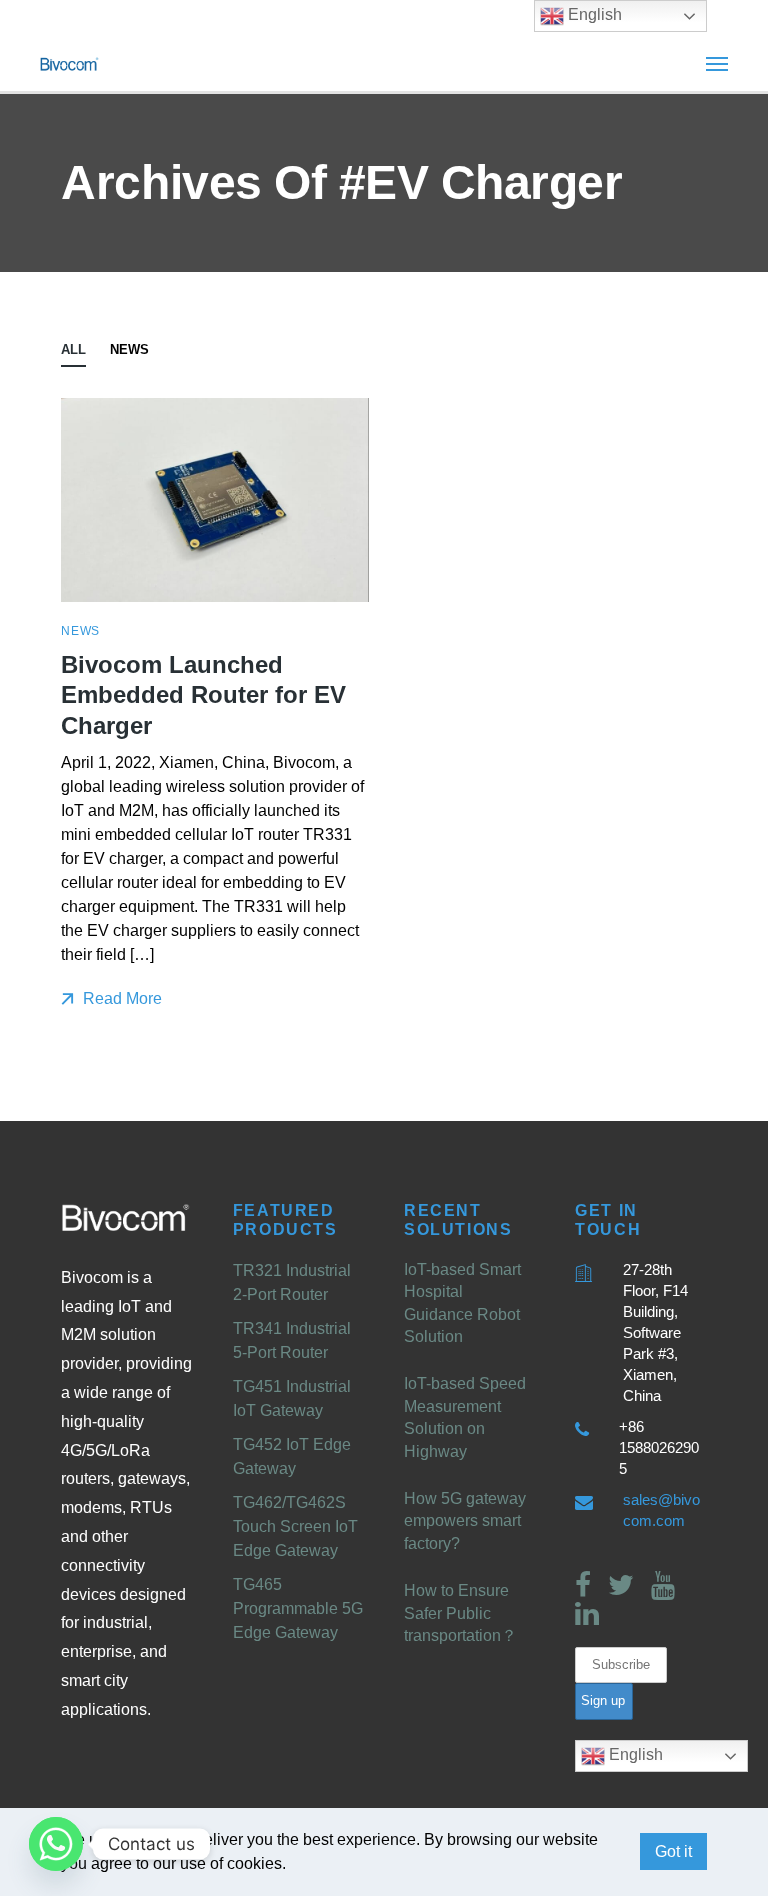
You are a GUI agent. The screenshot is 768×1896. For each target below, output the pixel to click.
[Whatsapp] (56, 1844)
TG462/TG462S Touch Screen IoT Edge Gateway (295, 1526)
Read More (120, 998)
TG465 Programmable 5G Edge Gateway (298, 1608)
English (634, 1754)
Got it (673, 1851)
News (129, 349)
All (73, 349)
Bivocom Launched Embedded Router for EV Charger (203, 695)
